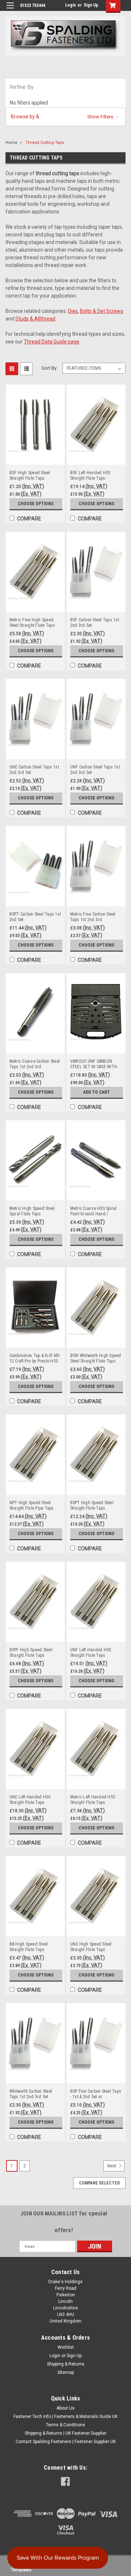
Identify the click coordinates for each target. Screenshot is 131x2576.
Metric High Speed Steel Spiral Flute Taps (32, 1211)
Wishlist (66, 2347)
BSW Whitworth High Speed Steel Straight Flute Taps (96, 1358)
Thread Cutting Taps (45, 143)
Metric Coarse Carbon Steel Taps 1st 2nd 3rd (35, 1064)
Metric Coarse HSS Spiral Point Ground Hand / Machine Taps (94, 1211)
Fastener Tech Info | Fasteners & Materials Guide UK (65, 2416)
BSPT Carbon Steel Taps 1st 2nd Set (35, 917)
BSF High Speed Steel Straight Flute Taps (30, 475)
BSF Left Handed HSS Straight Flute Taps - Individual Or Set (90, 476)
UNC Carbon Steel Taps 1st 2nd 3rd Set (34, 770)
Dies (73, 311)
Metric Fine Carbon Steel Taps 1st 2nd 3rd (93, 917)
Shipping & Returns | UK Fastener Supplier (66, 2433)
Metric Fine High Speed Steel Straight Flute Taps (32, 623)
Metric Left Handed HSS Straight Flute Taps (93, 1800)
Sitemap (66, 2372)
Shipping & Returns (66, 2364)
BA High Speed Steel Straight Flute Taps (29, 1947)
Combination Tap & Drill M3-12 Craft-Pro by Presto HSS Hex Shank (35, 1358)
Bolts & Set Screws (102, 311)
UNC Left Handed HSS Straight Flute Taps (30, 1800)
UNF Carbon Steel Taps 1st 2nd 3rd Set (95, 770)
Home (11, 143)
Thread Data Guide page (51, 342)
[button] (65, 117)
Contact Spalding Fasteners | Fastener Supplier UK (66, 2442)
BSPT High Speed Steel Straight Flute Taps (92, 1505)
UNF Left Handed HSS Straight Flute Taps (91, 1653)
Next (112, 2166)
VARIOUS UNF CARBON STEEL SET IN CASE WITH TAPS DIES (94, 1064)
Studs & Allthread (35, 319)
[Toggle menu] (10, 10)
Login (70, 5)
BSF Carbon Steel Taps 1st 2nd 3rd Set (95, 623)
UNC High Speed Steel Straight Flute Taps (91, 1947)
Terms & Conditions (65, 2425)
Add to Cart (97, 1092)
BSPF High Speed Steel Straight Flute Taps (31, 1653)
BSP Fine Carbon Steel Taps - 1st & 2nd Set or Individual (96, 2094)
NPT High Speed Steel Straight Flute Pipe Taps (32, 1505)
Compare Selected (99, 2183)
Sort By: (49, 368)
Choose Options (36, 504)
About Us (65, 2408)
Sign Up (91, 5)
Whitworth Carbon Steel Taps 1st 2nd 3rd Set (31, 2094)
